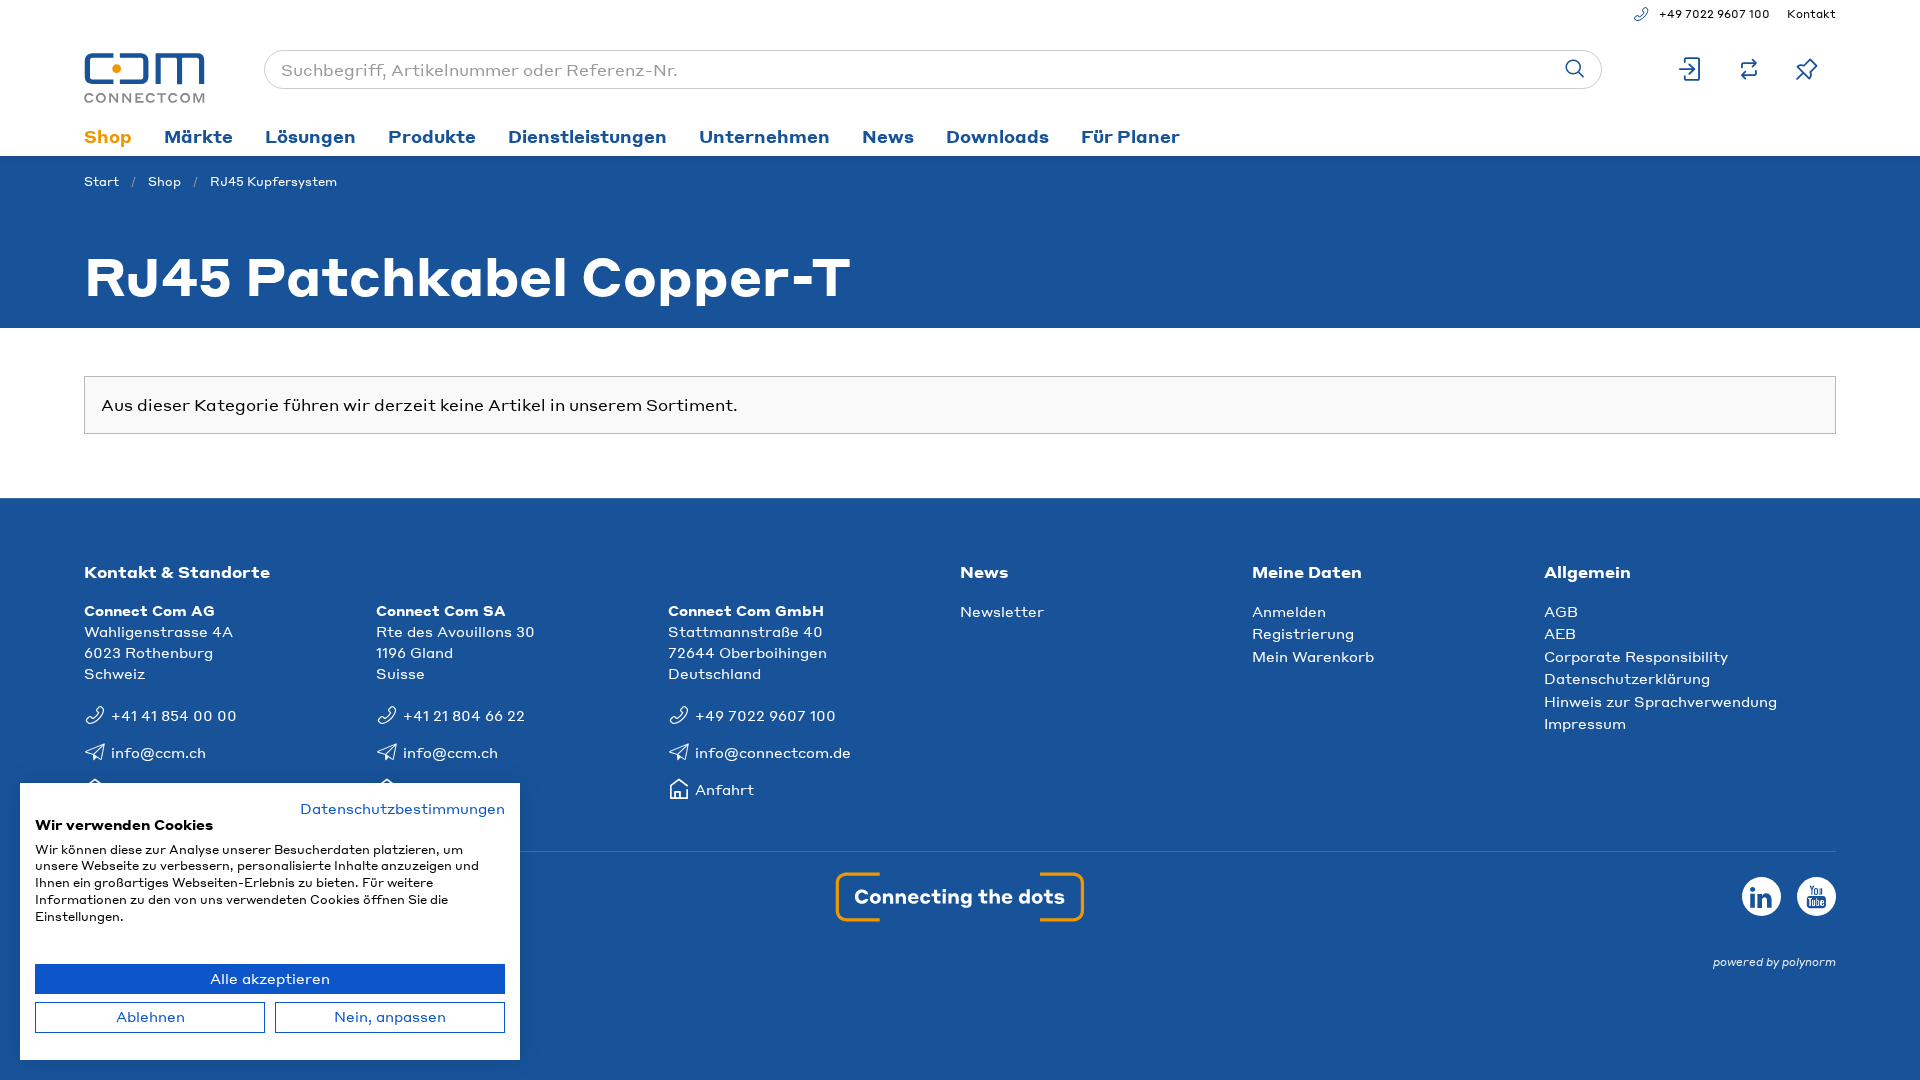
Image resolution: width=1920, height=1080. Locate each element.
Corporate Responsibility (1636, 656)
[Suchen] (1575, 69)
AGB (1561, 611)
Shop (108, 136)
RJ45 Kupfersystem (273, 181)
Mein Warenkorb (1313, 656)
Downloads (997, 136)
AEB (1560, 633)
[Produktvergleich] (1749, 69)
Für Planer (1130, 136)
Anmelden (1289, 611)
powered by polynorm (1774, 962)
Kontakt (1811, 14)
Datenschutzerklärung (1627, 678)
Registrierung (1303, 633)
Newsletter (1002, 611)
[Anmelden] (1691, 69)
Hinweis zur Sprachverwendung (1660, 701)
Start (101, 181)
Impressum (1585, 723)
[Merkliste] (1807, 69)
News (888, 136)
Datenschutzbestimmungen (402, 808)
